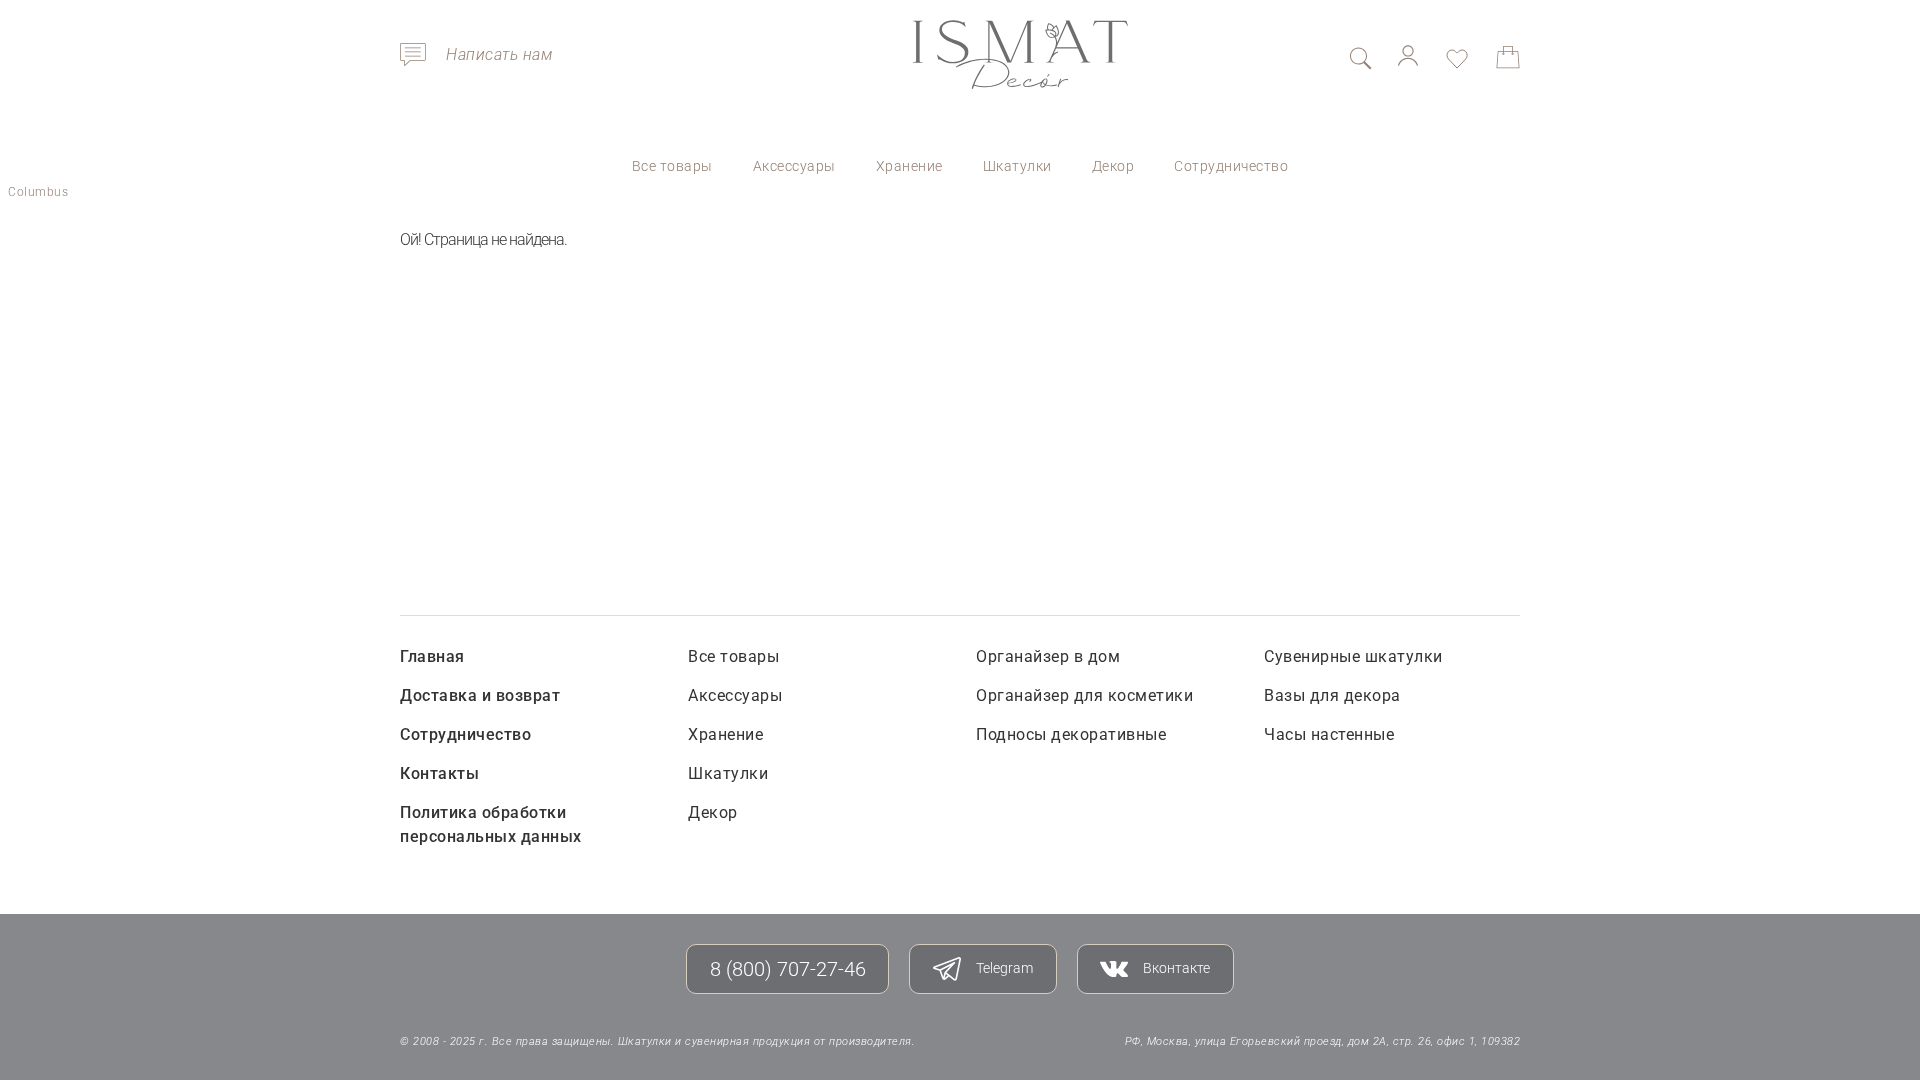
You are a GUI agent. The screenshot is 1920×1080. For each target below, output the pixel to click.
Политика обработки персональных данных (491, 824)
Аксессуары (794, 166)
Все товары (672, 166)
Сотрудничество (1231, 166)
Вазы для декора (1332, 695)
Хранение (909, 166)
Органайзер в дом (1048, 656)
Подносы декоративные (1071, 734)
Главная (432, 656)
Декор (1113, 166)
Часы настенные (1329, 734)
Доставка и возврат (480, 695)
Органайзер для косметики (1084, 695)
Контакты (439, 773)
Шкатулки (1017, 166)
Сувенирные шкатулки (1353, 656)
